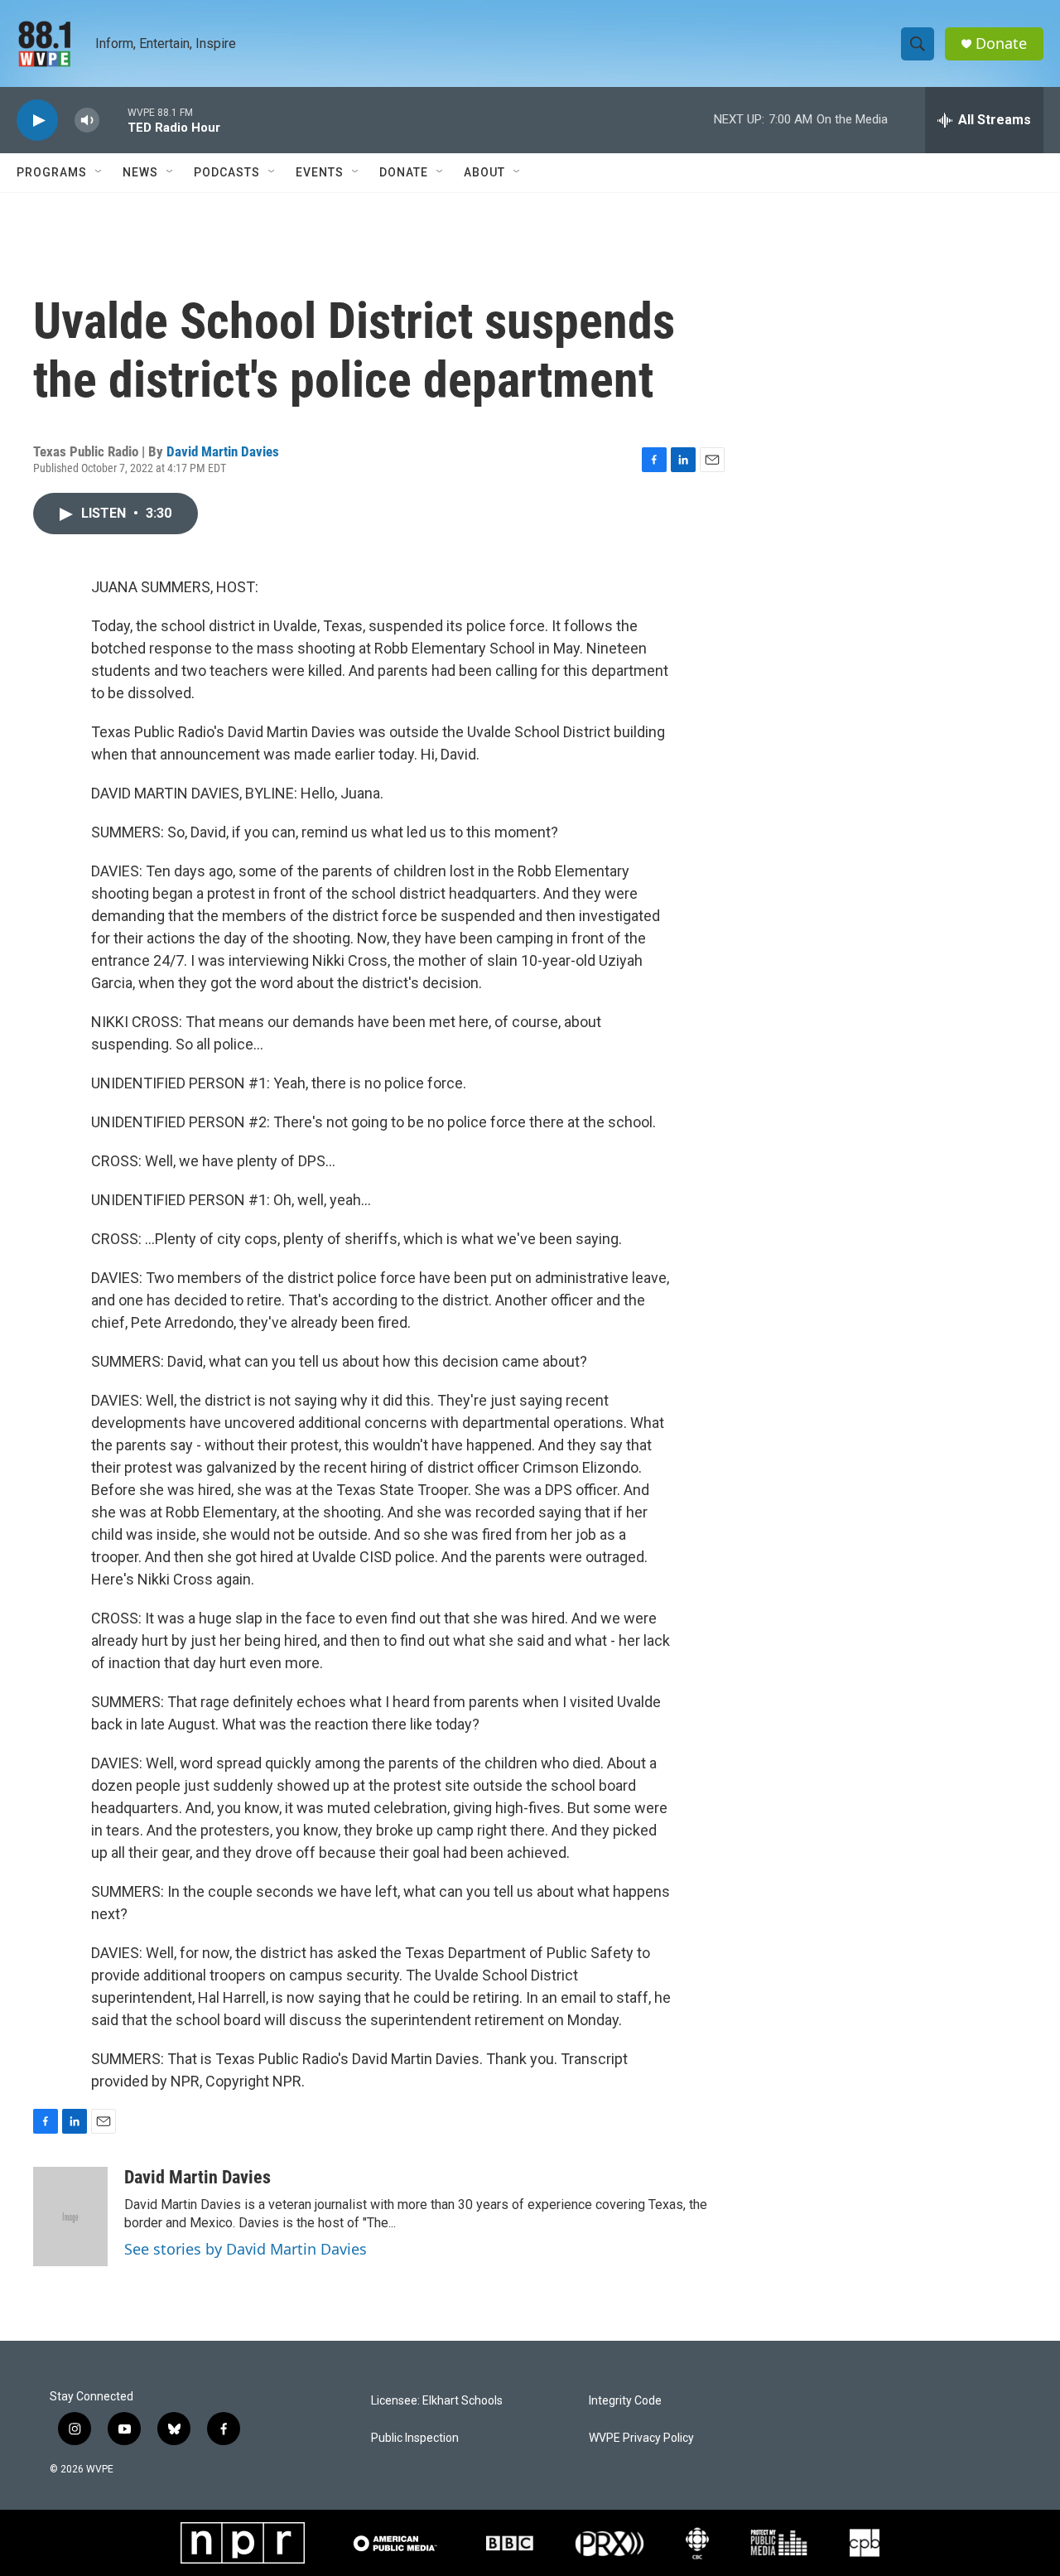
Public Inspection (415, 2438)
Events (320, 172)
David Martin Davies (223, 451)
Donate (1001, 43)
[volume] (87, 121)
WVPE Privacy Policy (641, 2438)
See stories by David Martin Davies (246, 2249)
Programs (52, 172)
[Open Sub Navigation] (99, 172)
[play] (37, 121)
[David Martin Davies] (70, 2217)
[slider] (113, 120)
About (484, 172)
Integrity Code (625, 2401)
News (140, 172)
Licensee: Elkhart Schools (437, 2401)
